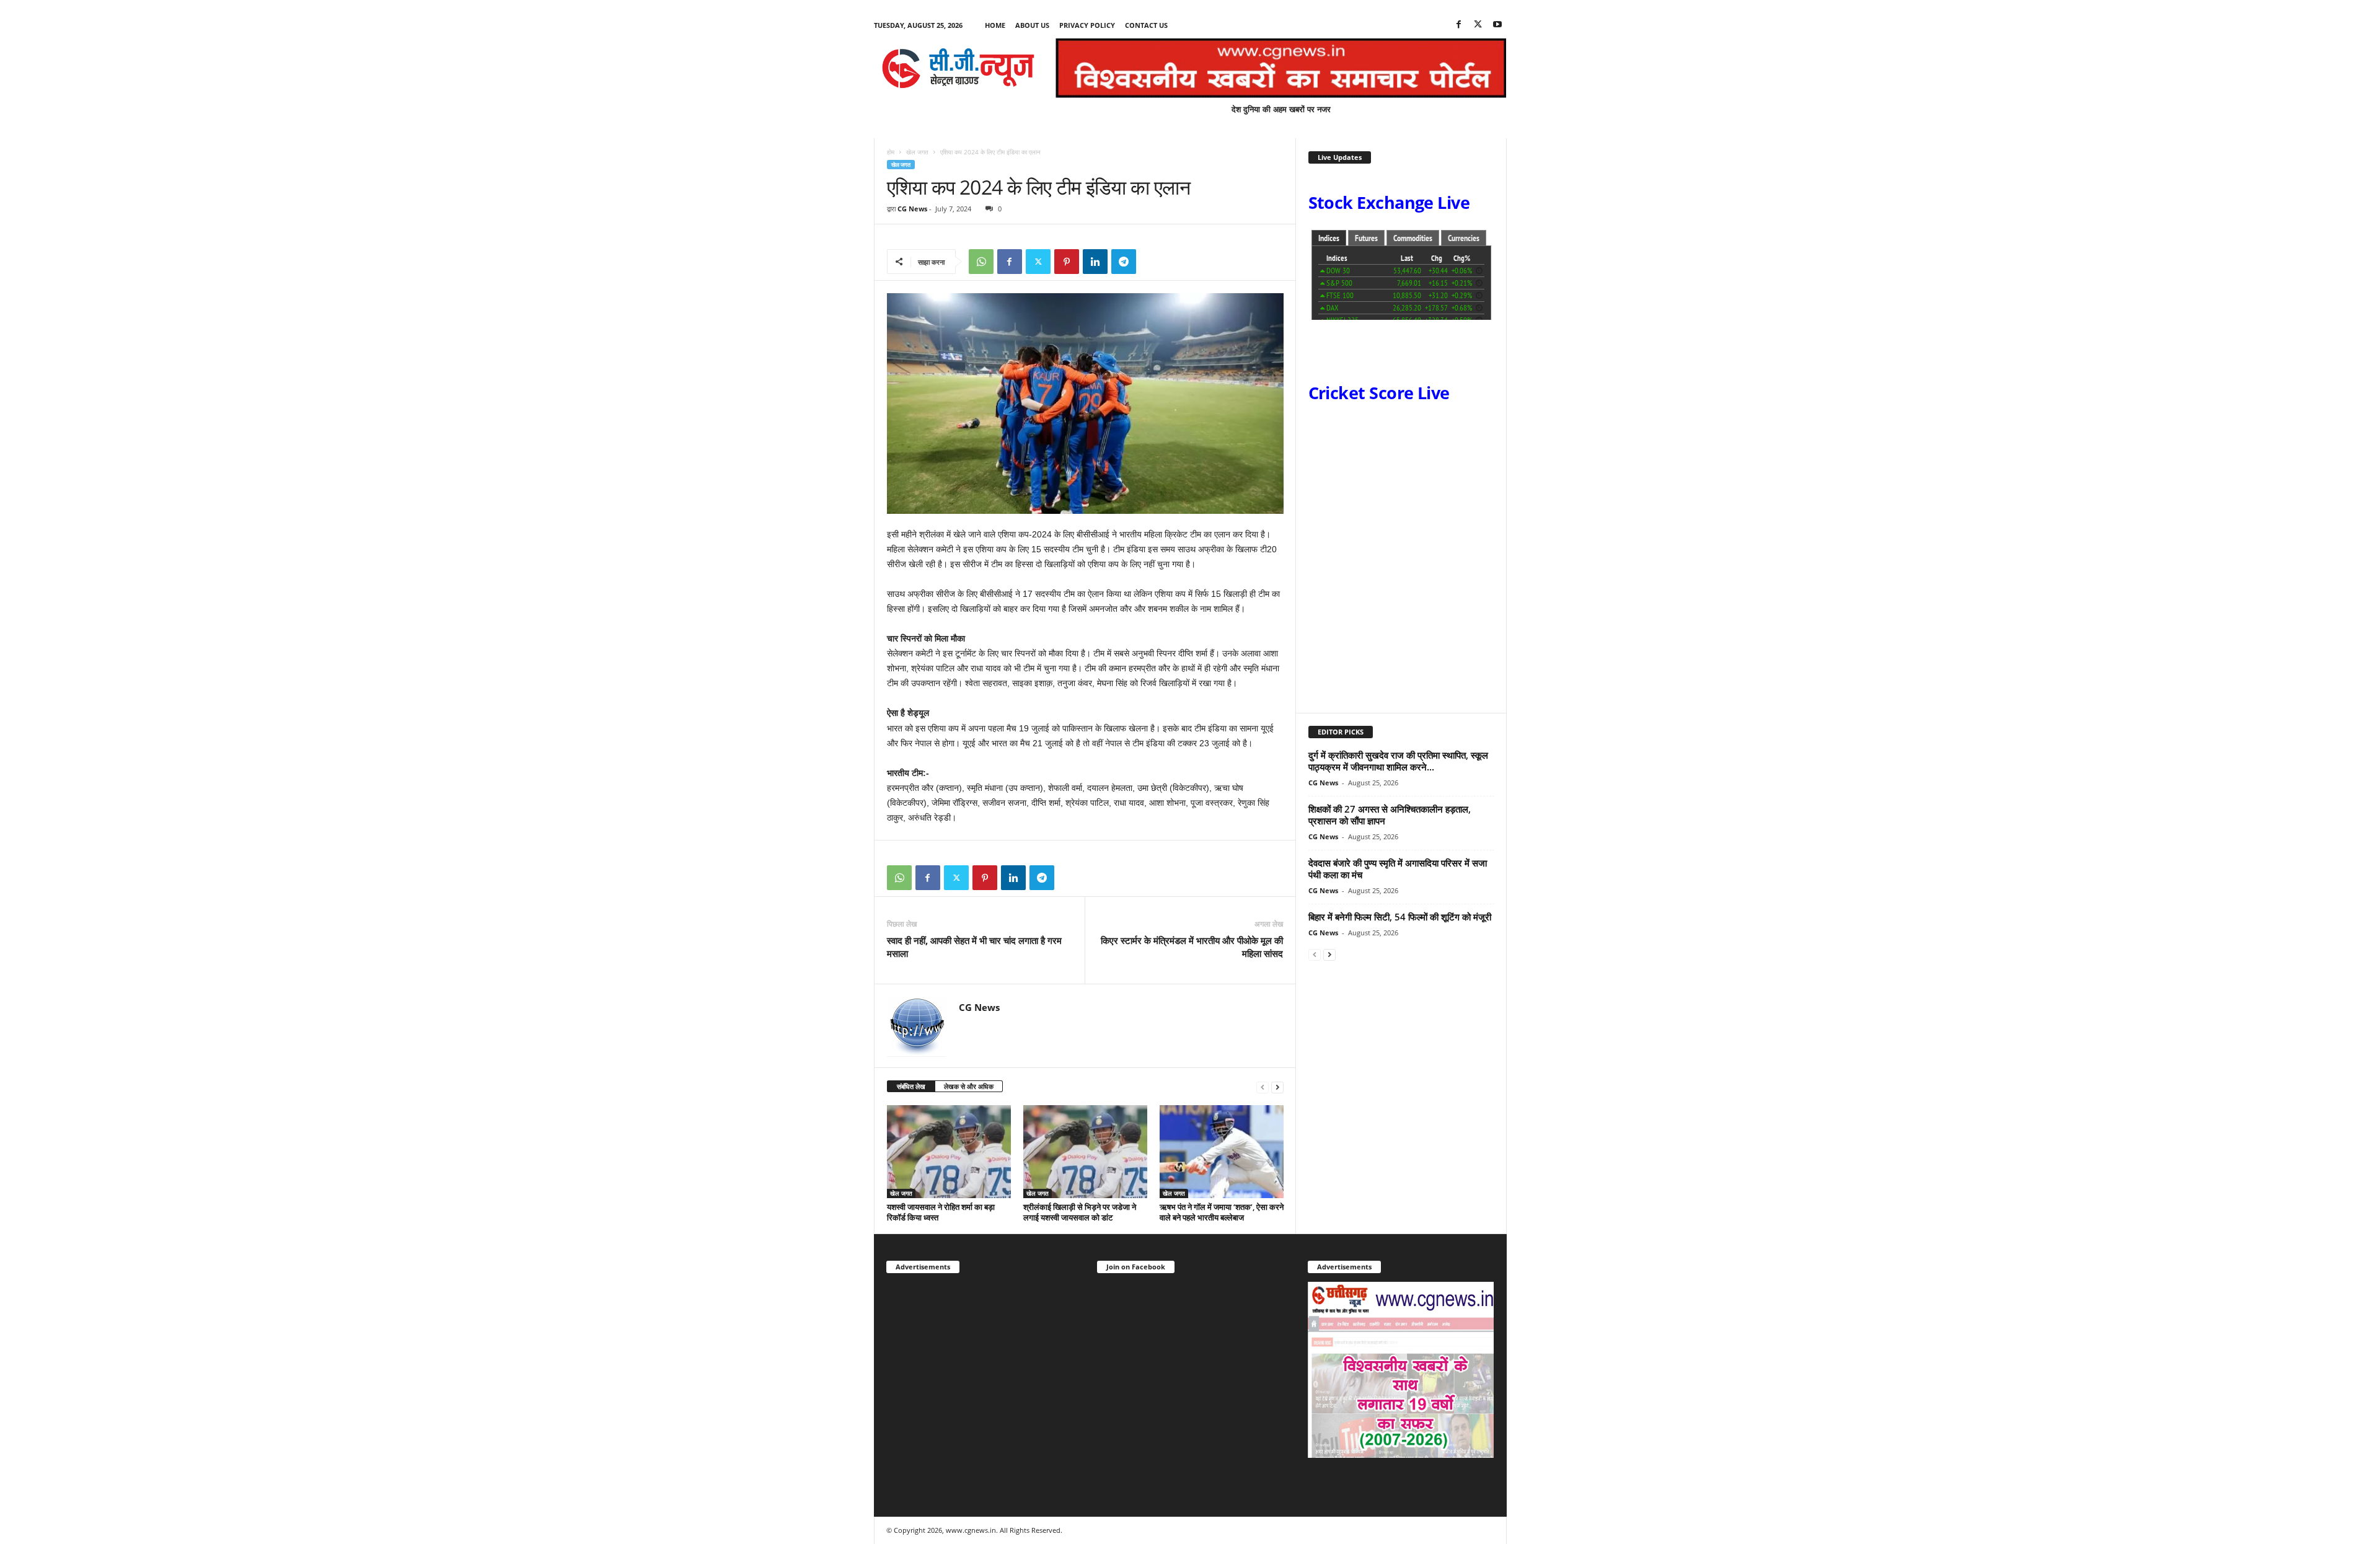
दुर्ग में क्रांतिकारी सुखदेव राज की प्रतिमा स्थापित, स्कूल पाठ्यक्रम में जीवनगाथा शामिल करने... (1398, 761)
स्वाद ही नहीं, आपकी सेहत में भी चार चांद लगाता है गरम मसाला (974, 947)
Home (995, 25)
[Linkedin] (1095, 262)
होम (891, 152)
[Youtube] (1497, 25)
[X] (1478, 25)
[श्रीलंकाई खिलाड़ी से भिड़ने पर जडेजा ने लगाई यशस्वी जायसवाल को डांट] (1085, 1152)
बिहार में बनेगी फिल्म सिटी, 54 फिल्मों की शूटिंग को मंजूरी (1400, 917)
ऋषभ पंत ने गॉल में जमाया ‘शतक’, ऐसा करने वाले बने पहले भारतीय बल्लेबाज (1222, 1212)
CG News (912, 209)
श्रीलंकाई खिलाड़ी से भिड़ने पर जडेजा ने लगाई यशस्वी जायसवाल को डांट (1080, 1212)
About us (1032, 25)
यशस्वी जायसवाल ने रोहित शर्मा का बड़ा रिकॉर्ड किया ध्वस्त (941, 1212)
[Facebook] (1459, 25)
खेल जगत (917, 152)
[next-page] (1277, 1087)
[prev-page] (1263, 1087)
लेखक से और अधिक (969, 1086)
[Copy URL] (1152, 262)
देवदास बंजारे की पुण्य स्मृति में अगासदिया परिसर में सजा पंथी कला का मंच (1398, 869)
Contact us (1146, 25)
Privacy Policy (1087, 25)
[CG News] (958, 68)
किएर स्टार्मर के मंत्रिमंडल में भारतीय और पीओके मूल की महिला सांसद (1192, 947)
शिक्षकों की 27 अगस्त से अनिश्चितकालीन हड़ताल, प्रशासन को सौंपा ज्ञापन (1390, 815)
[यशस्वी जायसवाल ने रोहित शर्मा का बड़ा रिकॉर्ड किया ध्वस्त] (949, 1152)
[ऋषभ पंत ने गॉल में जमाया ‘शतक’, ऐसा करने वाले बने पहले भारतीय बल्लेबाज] (1222, 1152)
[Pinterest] (1067, 262)
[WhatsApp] (981, 262)
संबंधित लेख (911, 1086)
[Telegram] (1124, 262)
